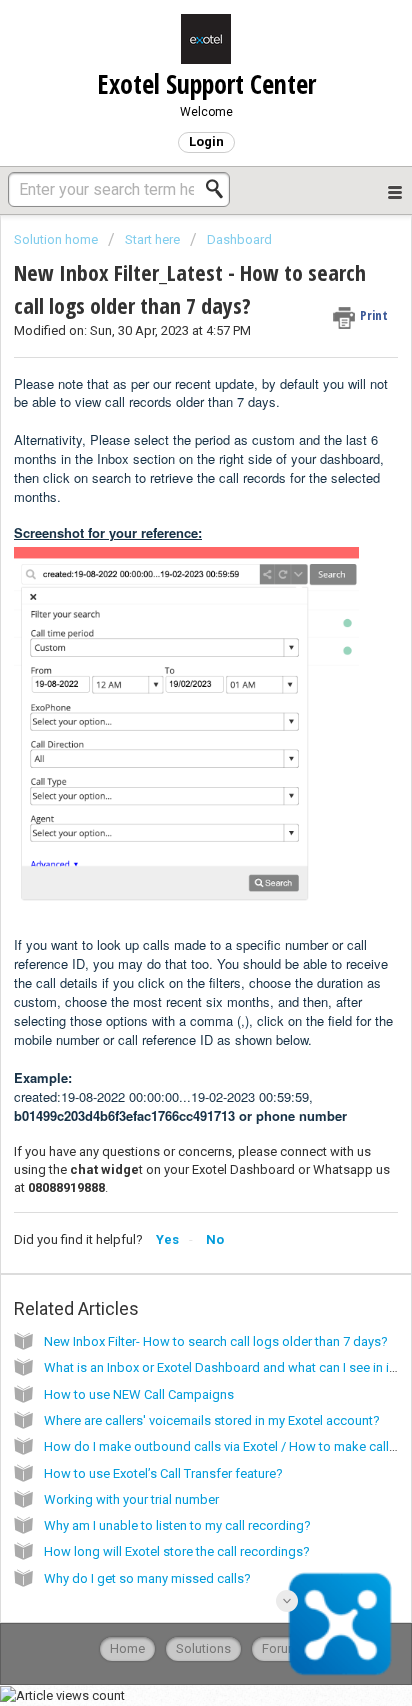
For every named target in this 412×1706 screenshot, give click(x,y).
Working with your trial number (131, 1499)
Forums (284, 1648)
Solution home (57, 239)
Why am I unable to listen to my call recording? (177, 1525)
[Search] (220, 189)
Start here (152, 239)
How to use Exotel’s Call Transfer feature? (163, 1473)
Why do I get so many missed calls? (147, 1578)
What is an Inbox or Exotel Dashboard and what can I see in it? (222, 1367)
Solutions (203, 1648)
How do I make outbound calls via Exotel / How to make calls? (223, 1446)
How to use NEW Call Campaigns (139, 1394)
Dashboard (239, 239)
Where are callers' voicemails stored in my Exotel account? (212, 1420)
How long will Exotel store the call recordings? (177, 1551)
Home (127, 1648)
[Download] (169, 852)
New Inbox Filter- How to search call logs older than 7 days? (216, 1341)
